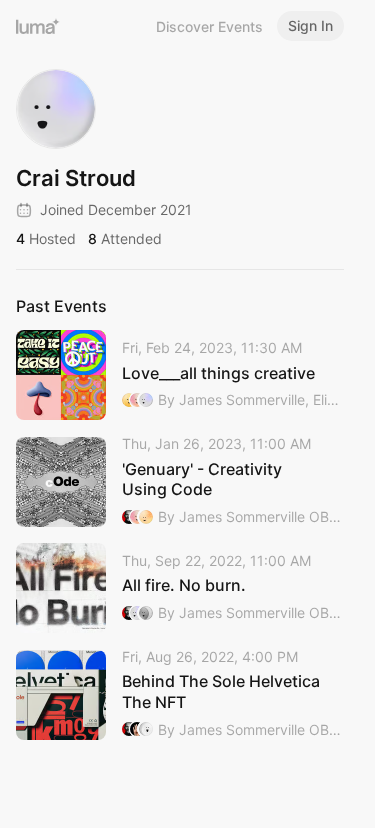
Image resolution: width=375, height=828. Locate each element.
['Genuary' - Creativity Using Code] (180, 481)
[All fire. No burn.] (180, 588)
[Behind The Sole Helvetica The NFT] (180, 694)
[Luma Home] (38, 26)
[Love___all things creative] (180, 375)
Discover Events (209, 26)
